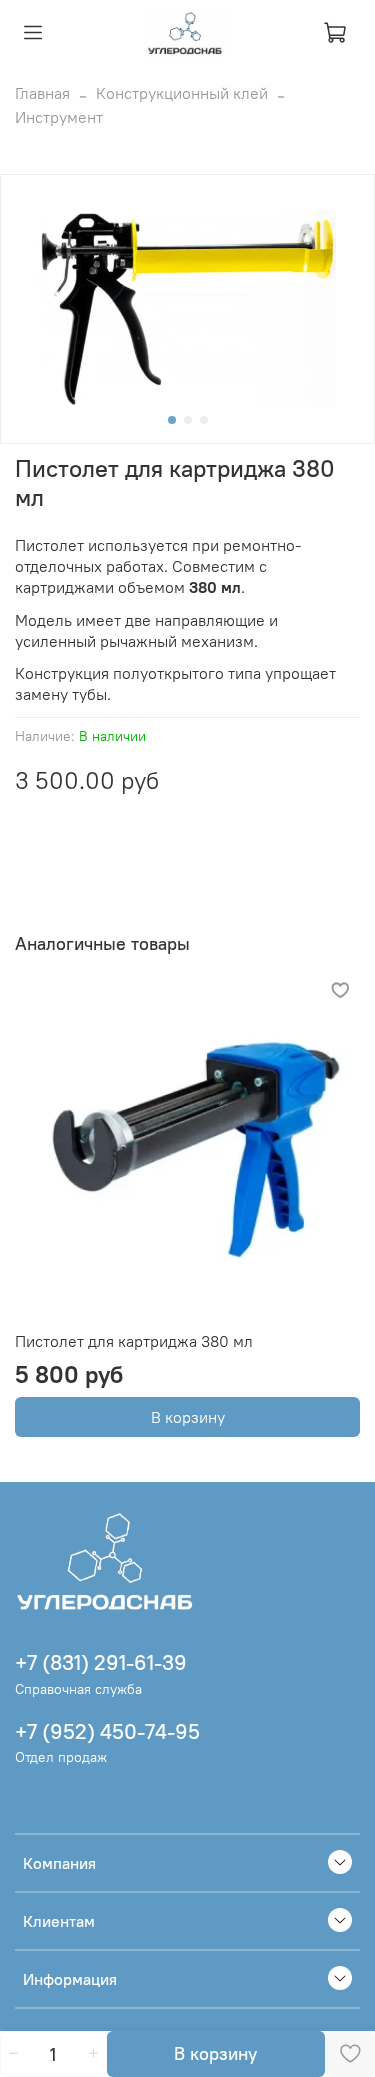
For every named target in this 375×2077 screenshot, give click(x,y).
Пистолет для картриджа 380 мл (134, 1341)
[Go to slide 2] (188, 420)
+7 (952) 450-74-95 (107, 1731)
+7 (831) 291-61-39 (101, 1662)
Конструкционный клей (182, 93)
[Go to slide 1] (172, 420)
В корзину (188, 1417)
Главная (42, 93)
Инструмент (59, 117)
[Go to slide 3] (204, 420)
